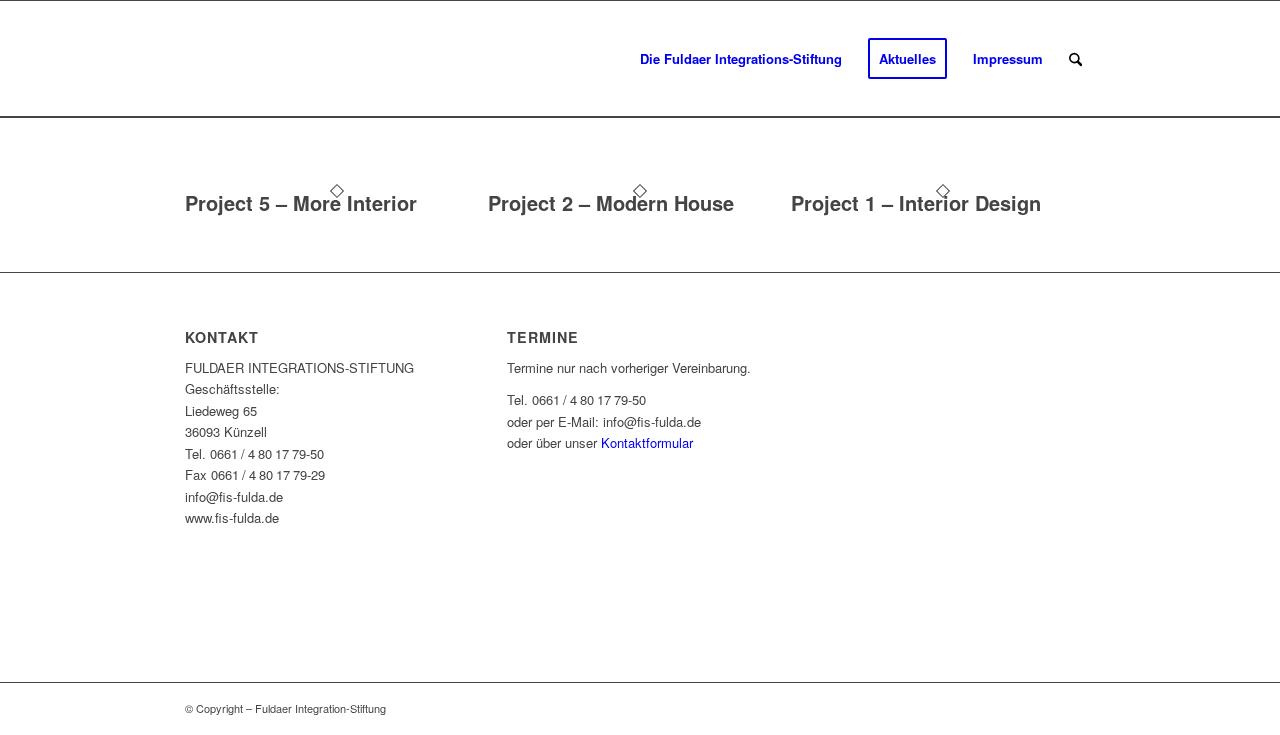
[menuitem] (741, 59)
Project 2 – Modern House (611, 202)
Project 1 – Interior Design (916, 202)
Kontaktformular (647, 442)
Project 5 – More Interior (301, 202)
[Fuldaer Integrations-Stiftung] (335, 59)
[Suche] (1075, 59)
